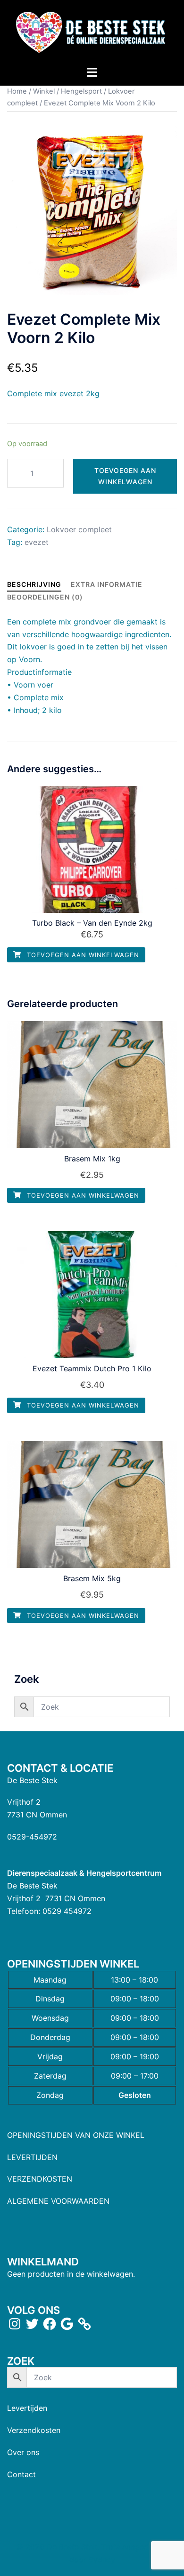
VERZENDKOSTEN (40, 2179)
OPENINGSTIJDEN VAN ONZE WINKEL (76, 2135)
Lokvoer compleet (79, 529)
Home (17, 91)
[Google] (67, 2324)
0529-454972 (32, 1837)
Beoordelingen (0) (45, 597)
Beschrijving (34, 584)
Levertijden (27, 2408)
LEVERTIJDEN (32, 2157)
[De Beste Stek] (92, 32)
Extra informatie (107, 584)
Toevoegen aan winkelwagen (125, 476)
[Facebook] (50, 2324)
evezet (37, 542)
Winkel (44, 91)
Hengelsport (81, 91)
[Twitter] (32, 2324)
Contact (21, 2474)
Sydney (102, 2560)
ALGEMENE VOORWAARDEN (58, 2201)
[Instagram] (15, 2324)
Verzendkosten (34, 2430)
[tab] (34, 584)
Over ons (23, 2452)
